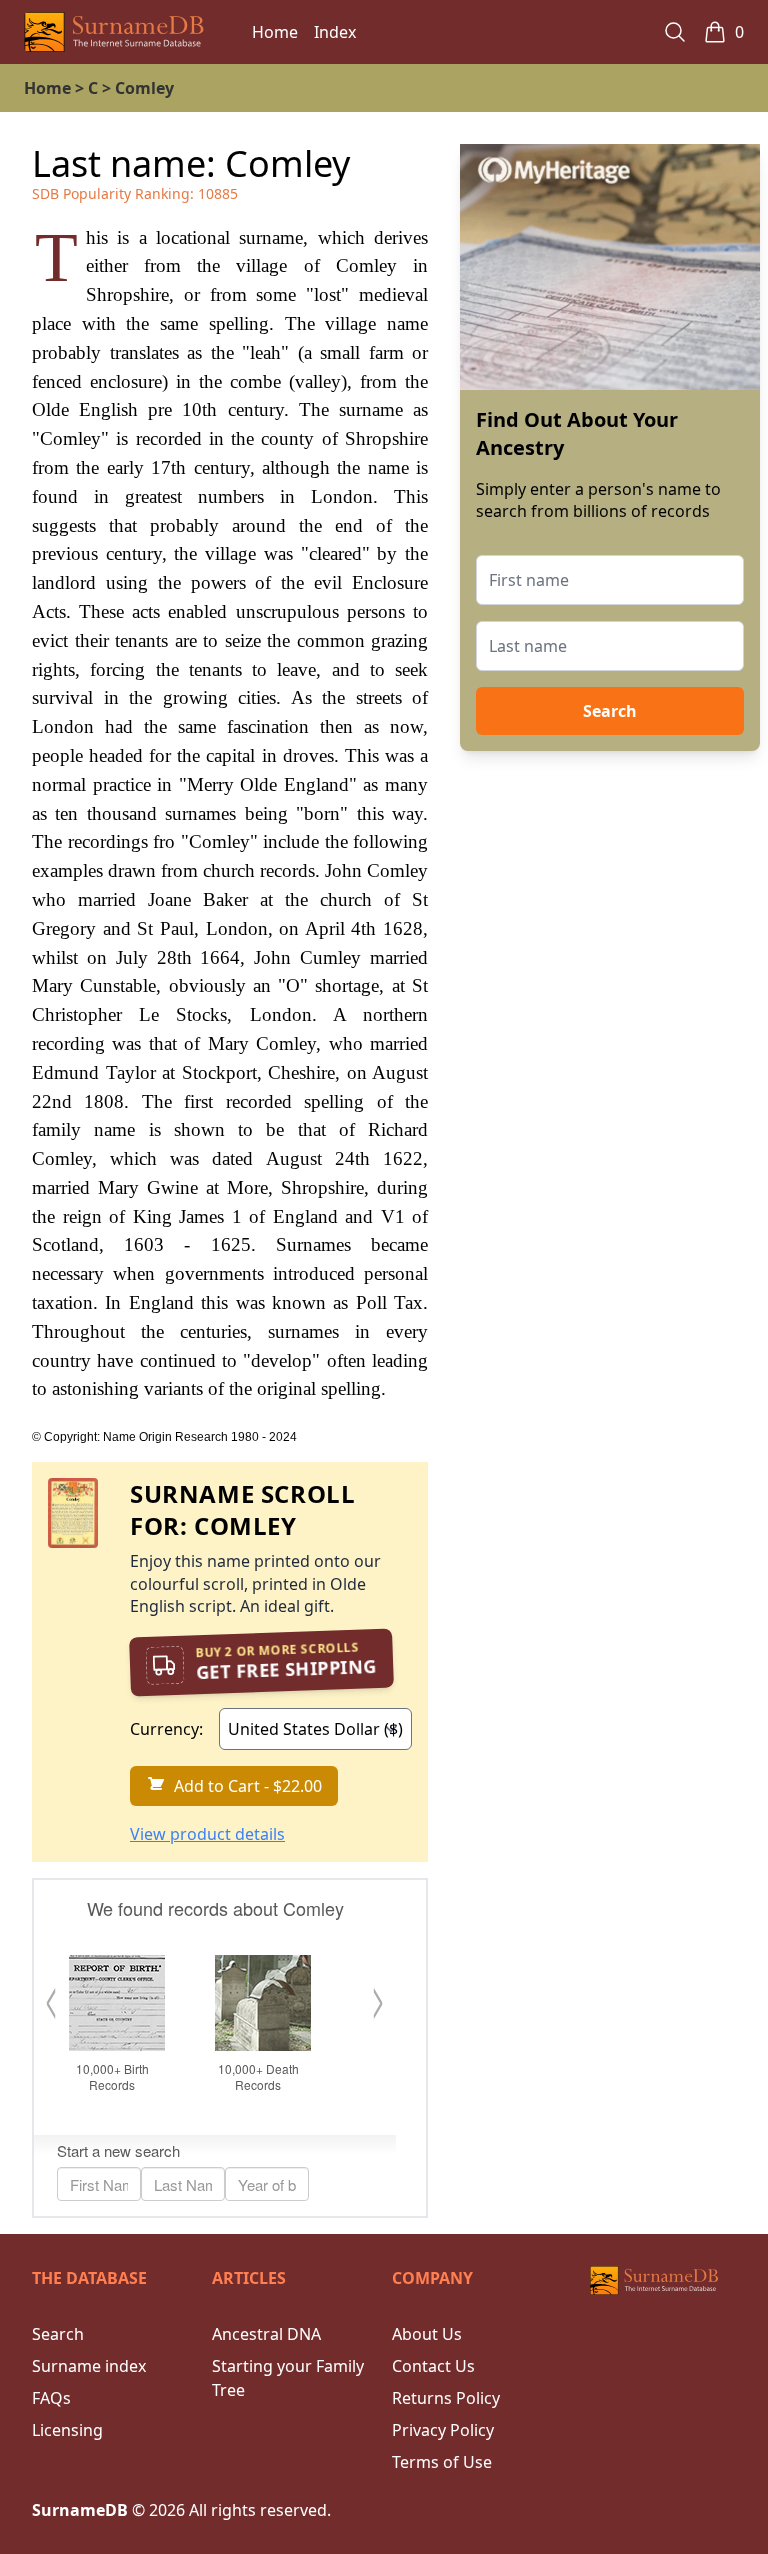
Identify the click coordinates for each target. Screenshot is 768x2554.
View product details (207, 1834)
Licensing (67, 2430)
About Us (427, 2334)
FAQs (51, 2398)
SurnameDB (80, 2510)
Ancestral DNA (266, 2334)
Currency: (166, 1729)
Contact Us (433, 2366)
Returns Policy (446, 2398)
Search (610, 711)
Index (335, 32)
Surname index (89, 2366)
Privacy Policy (443, 2430)
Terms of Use (442, 2462)
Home (275, 32)
